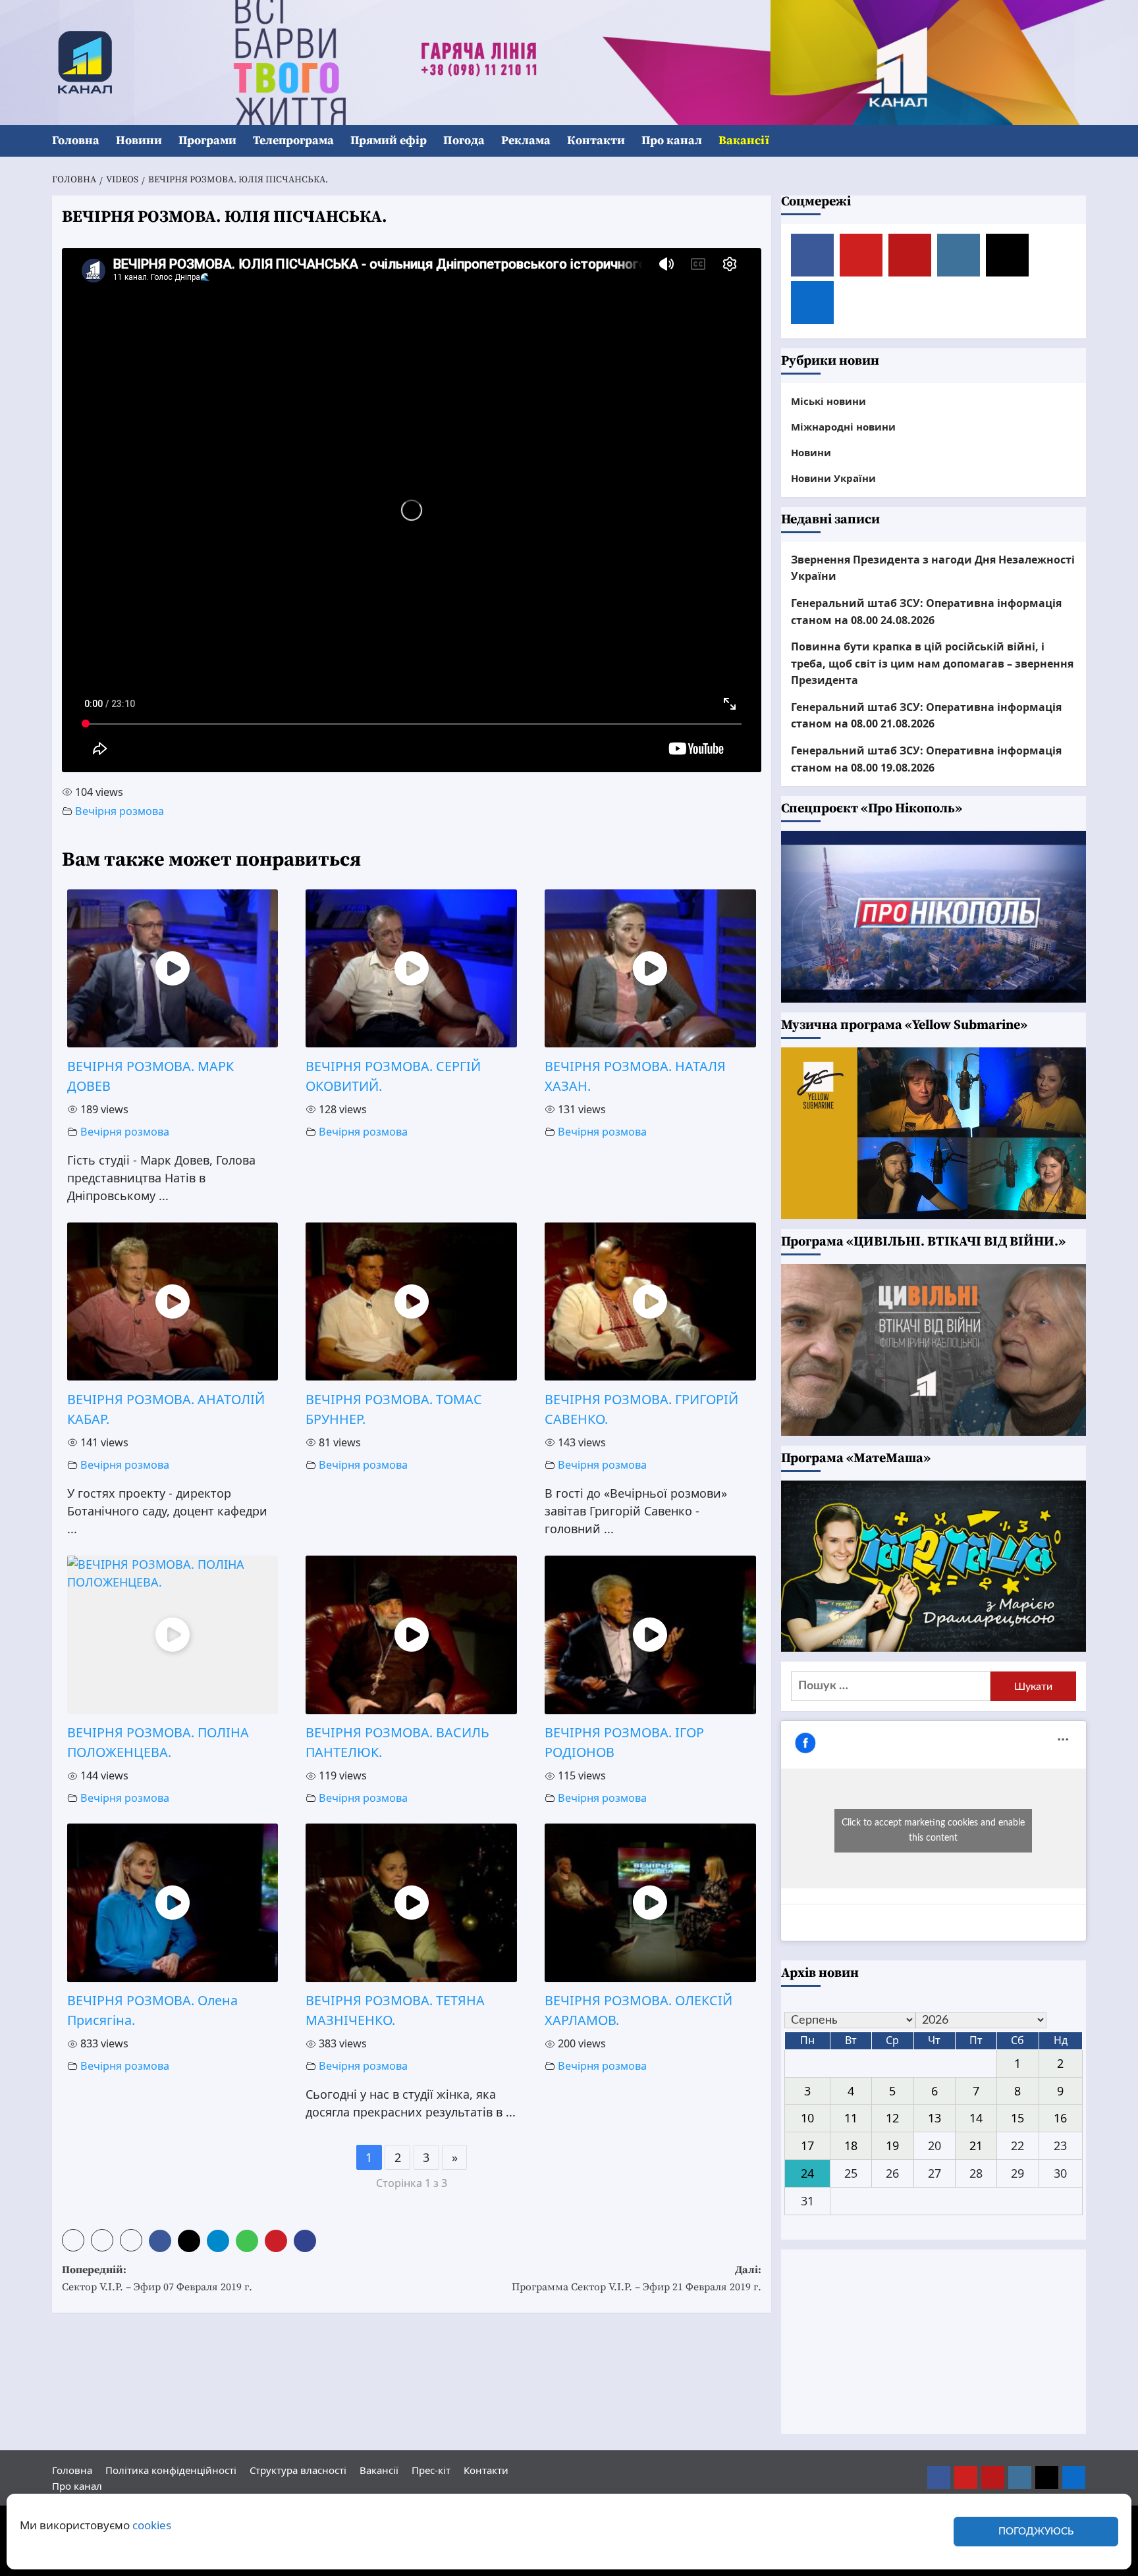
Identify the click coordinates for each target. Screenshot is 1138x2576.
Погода (464, 141)
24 (807, 2173)
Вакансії (744, 141)
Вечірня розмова (120, 811)
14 (976, 2118)
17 (807, 2145)
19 (892, 2145)
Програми (207, 141)
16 (1060, 2118)
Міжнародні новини (843, 427)
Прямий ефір (389, 141)
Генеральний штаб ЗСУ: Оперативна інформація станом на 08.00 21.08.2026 (926, 716)
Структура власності (298, 2470)
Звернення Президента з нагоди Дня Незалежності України (933, 568)
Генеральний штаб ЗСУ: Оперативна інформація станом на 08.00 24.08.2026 (926, 612)
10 (807, 2118)
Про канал (672, 141)
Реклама (526, 141)
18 (851, 2145)
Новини (139, 141)
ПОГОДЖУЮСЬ (1036, 2532)
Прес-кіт (431, 2470)
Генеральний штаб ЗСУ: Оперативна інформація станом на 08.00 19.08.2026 (926, 759)
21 (976, 2145)
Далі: (637, 2278)
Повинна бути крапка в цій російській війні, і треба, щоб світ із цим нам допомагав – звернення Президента (932, 663)
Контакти (596, 141)
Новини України (833, 478)
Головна (76, 141)
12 (892, 2118)
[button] (1078, 141)
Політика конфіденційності (171, 2470)
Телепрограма (293, 141)
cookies (152, 2525)
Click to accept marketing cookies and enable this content (933, 1830)
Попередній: (157, 2278)
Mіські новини (828, 401)
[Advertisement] (934, 2342)
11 (851, 2118)
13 (935, 2118)
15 (1017, 2118)
